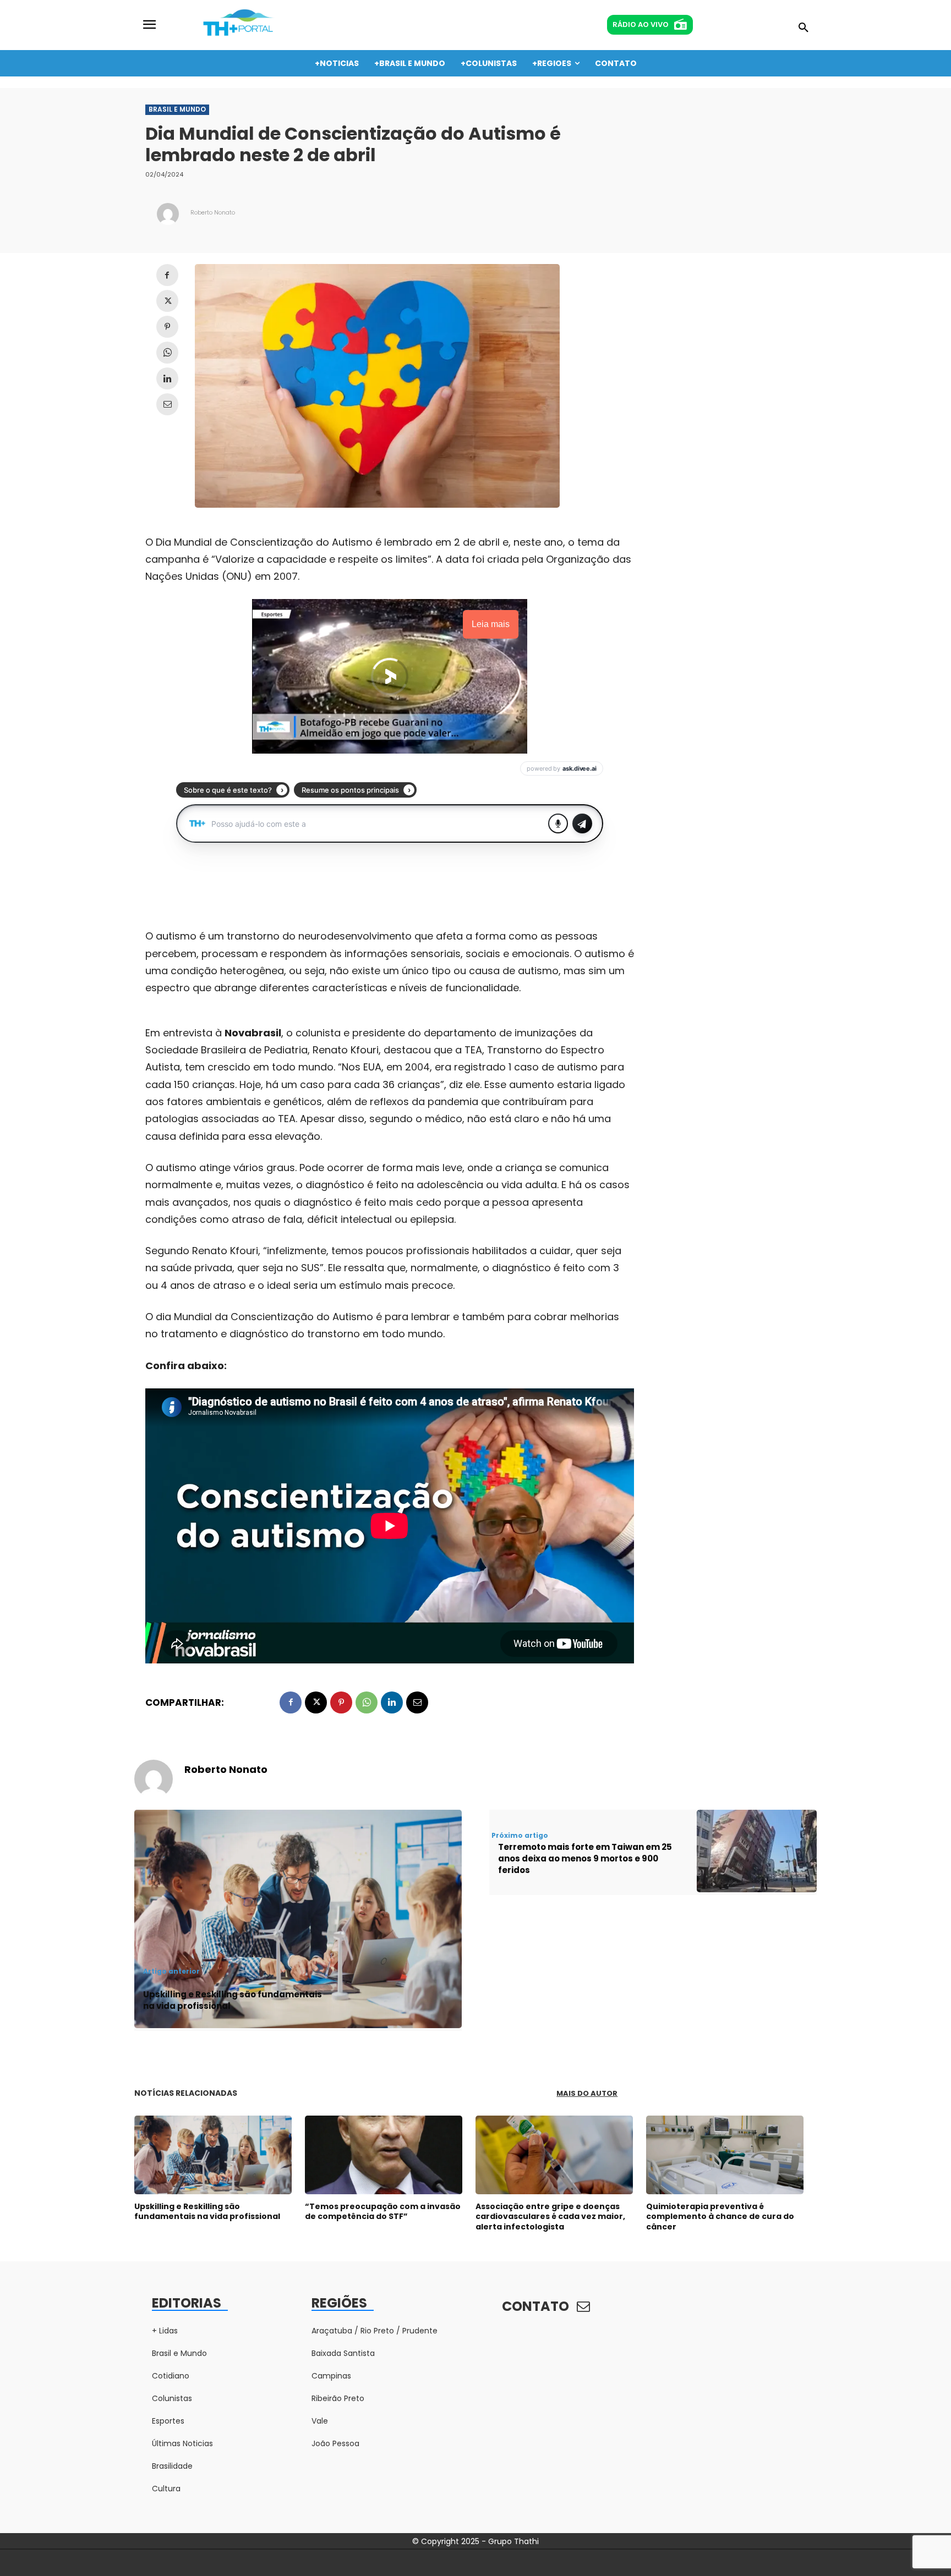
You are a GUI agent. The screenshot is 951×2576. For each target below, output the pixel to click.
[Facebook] (167, 275)
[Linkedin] (167, 378)
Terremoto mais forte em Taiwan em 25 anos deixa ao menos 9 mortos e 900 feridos (585, 1858)
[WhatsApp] (167, 353)
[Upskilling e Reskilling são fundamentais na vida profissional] (213, 2155)
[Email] (167, 404)
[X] (167, 301)
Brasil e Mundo (177, 109)
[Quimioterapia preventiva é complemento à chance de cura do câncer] (725, 2155)
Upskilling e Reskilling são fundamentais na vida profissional (233, 2000)
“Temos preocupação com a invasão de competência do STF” (383, 2211)
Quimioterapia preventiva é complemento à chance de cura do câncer (720, 2216)
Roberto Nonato (213, 213)
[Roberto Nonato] (168, 214)
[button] (804, 28)
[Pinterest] (167, 327)
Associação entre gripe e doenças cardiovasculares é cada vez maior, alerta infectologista (550, 2216)
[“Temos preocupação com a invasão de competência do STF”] (384, 2155)
